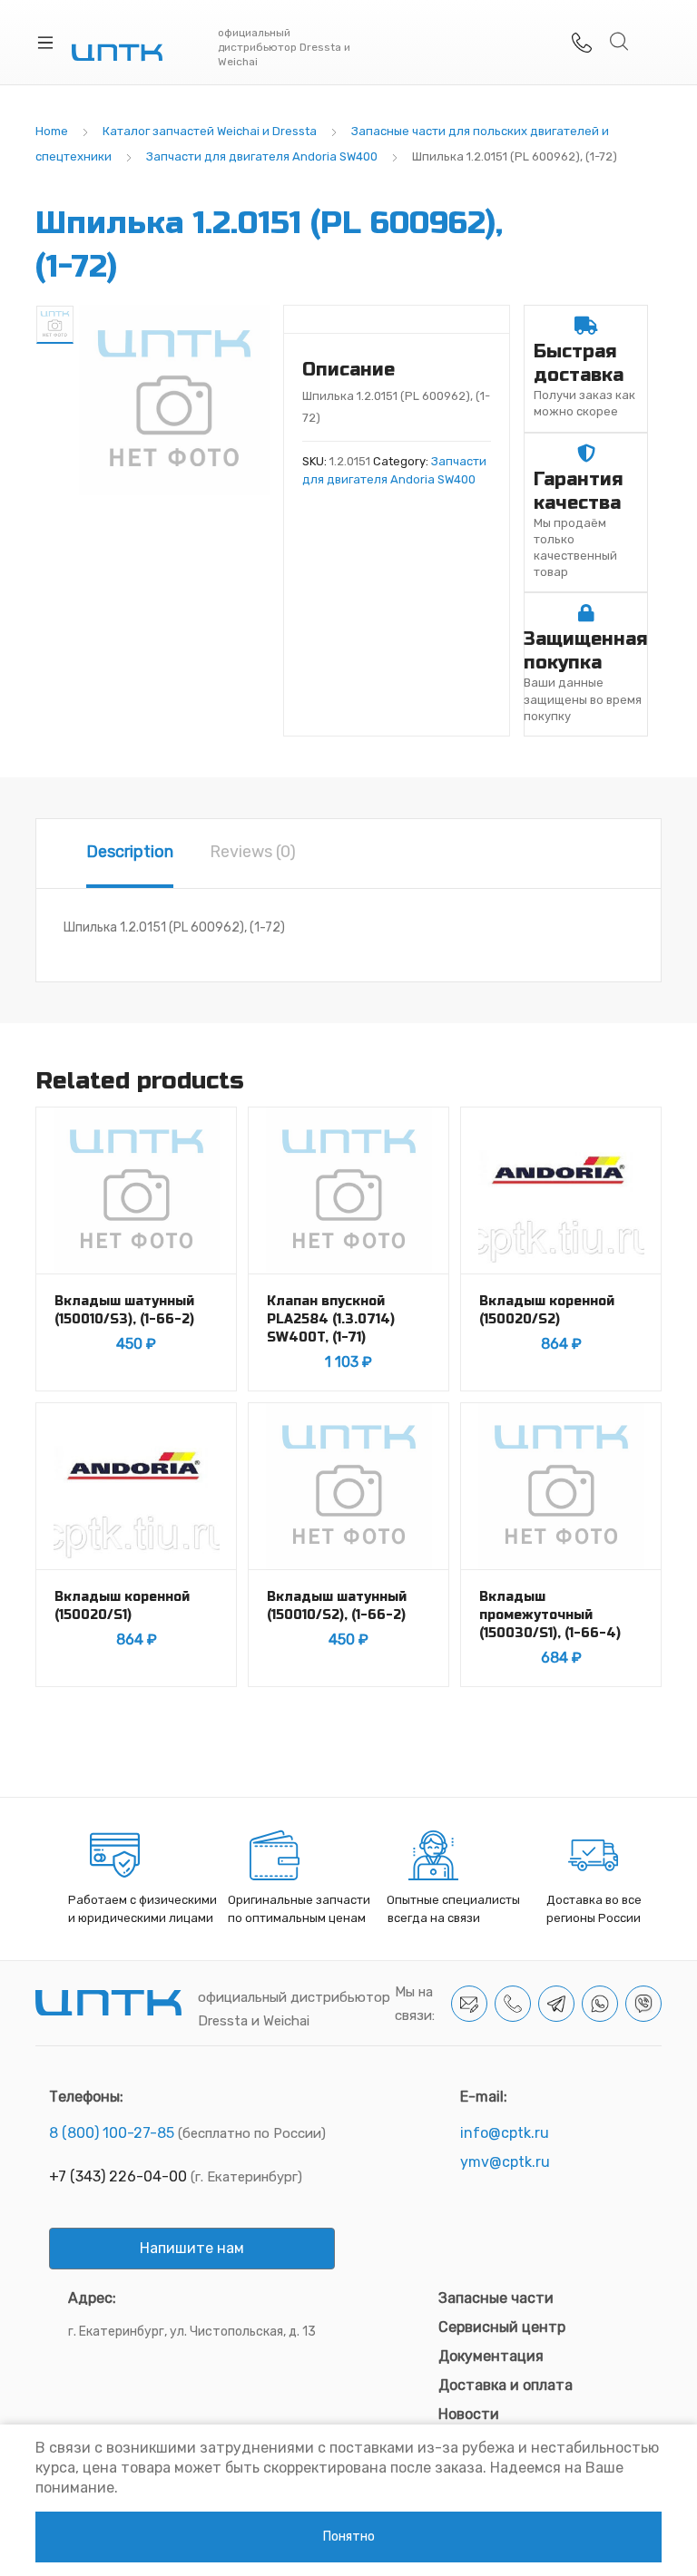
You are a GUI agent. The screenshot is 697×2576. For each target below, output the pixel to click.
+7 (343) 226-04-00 (118, 2176)
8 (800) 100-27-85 (112, 2133)
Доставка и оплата (506, 2385)
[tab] (130, 854)
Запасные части (496, 2298)
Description (130, 852)
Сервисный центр (502, 2327)
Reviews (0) (253, 852)
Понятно (349, 2537)
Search (620, 42)
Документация (491, 2356)
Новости (469, 2414)
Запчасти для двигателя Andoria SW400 (262, 156)
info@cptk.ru (505, 2133)
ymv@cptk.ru (505, 2162)
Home (52, 131)
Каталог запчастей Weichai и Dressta (210, 131)
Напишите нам (192, 2248)
